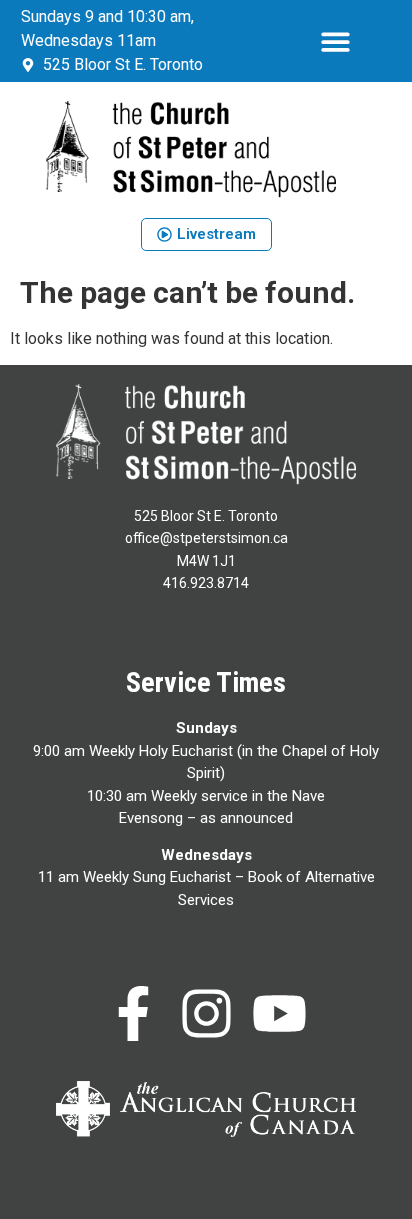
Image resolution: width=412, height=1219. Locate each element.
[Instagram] (206, 1013)
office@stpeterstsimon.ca (206, 538)
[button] (336, 41)
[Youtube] (279, 1013)
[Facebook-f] (133, 1013)
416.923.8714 (206, 583)
